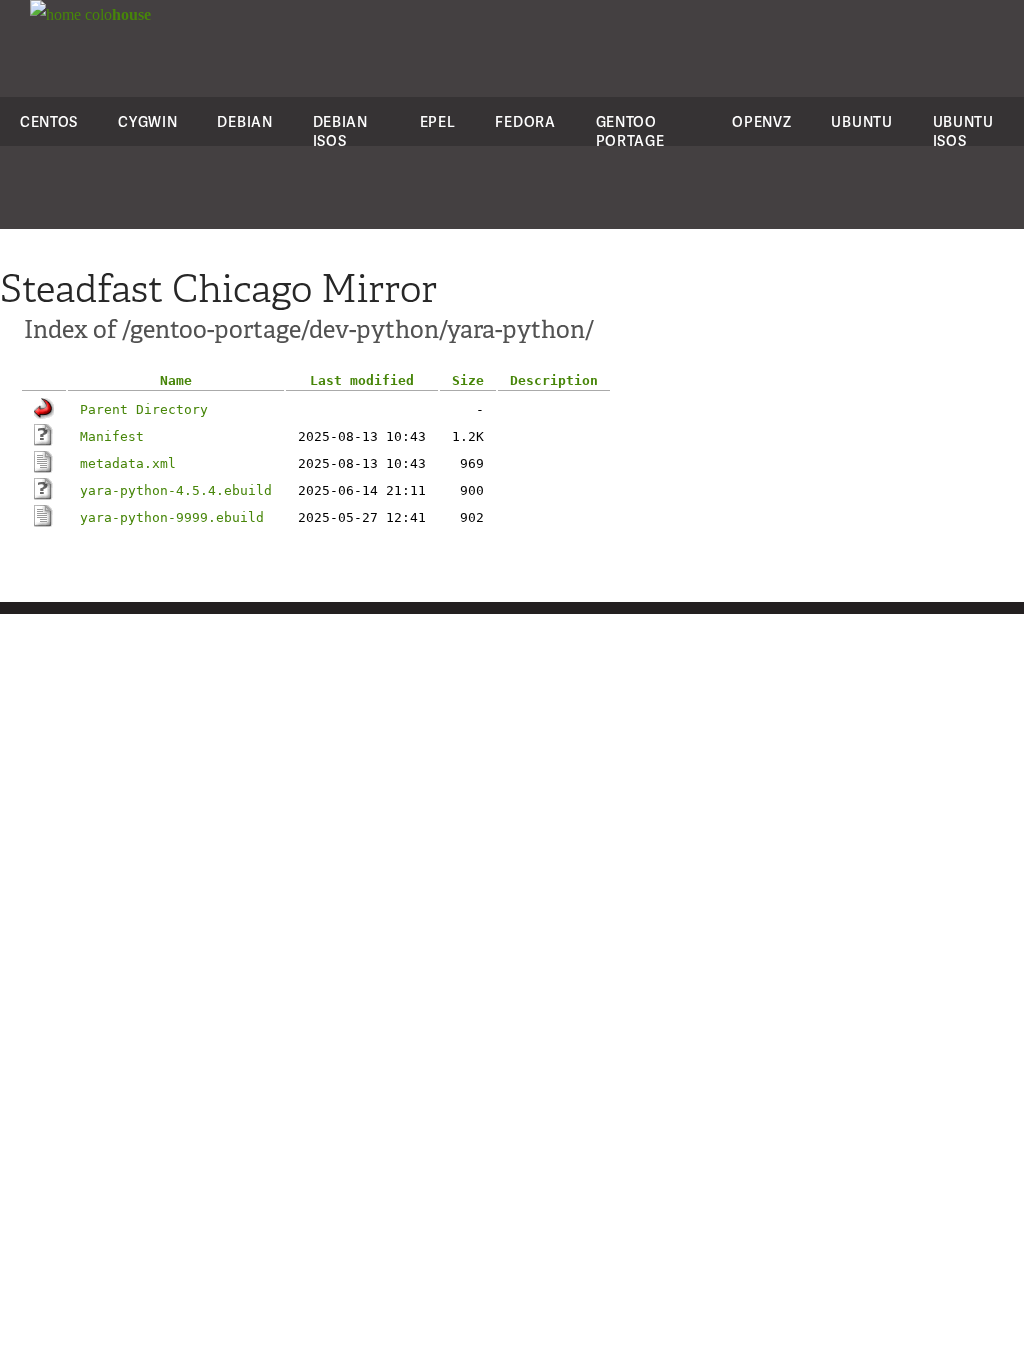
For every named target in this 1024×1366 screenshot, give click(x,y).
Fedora (525, 121)
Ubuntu (861, 121)
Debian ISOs (340, 131)
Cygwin (147, 121)
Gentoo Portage (630, 131)
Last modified (362, 380)
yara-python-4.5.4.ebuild (176, 490)
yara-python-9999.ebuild (172, 517)
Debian (244, 121)
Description (554, 380)
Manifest (112, 436)
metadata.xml (128, 463)
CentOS (49, 121)
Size (468, 380)
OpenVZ (761, 121)
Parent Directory (144, 409)
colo (116, 14)
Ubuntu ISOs (963, 131)
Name (176, 380)
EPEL (438, 121)
